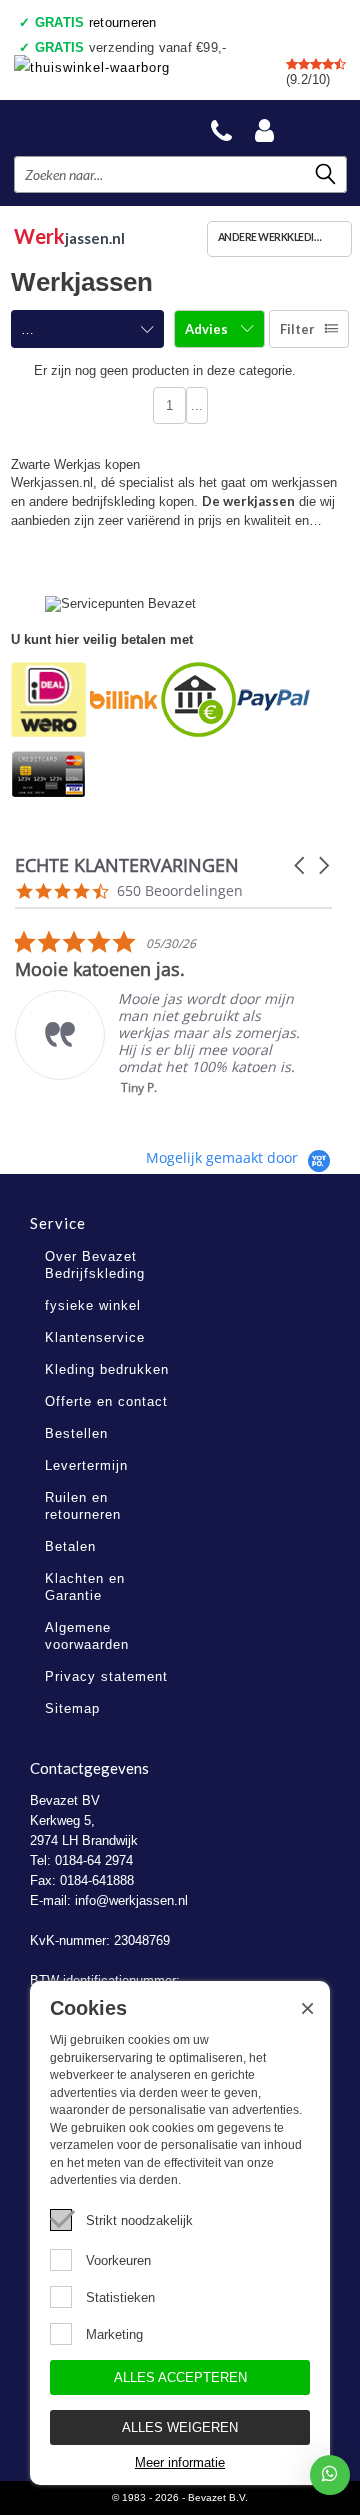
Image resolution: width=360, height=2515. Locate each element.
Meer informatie (180, 2462)
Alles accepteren (180, 2377)
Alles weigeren (180, 2427)
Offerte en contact (106, 1401)
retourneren (96, 22)
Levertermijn (86, 1465)
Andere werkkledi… (269, 237)
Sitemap (72, 1708)
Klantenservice (95, 1337)
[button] (301, 865)
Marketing (114, 2334)
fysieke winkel (93, 1305)
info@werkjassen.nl (131, 1900)
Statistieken (120, 2297)
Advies (208, 329)
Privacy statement (106, 1676)
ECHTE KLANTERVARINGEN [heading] (127, 865)
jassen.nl (69, 236)
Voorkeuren (118, 2260)
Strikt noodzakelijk (139, 2220)
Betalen (70, 1546)
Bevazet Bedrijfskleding (91, 127)
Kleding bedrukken (107, 1369)
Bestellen (76, 1433)
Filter (297, 329)
